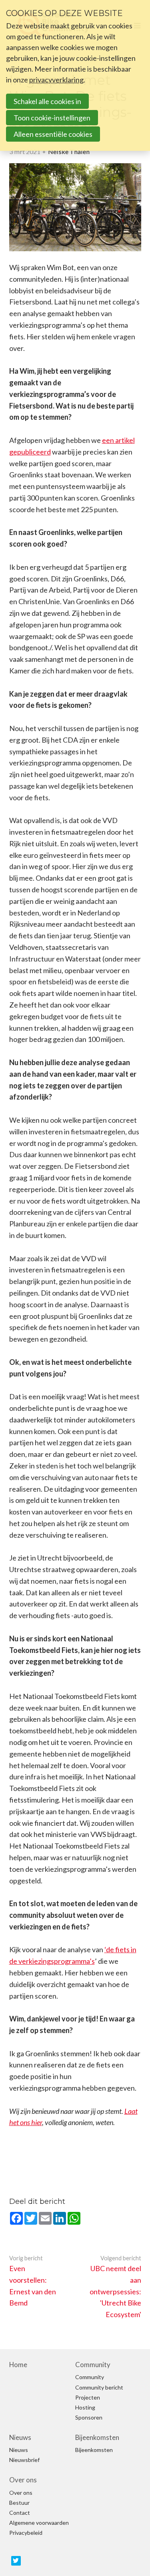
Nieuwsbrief (24, 2460)
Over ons (23, 2480)
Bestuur (19, 2503)
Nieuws (20, 2438)
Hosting (85, 2408)
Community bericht (99, 2388)
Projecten (88, 2398)
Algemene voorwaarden (39, 2523)
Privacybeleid (26, 2533)
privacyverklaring (56, 80)
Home (18, 2365)
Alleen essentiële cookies (53, 134)
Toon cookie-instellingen (52, 118)
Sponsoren (89, 2418)
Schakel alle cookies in (47, 101)
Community (93, 2365)
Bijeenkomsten (97, 2438)
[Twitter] (16, 2561)
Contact (20, 2513)
